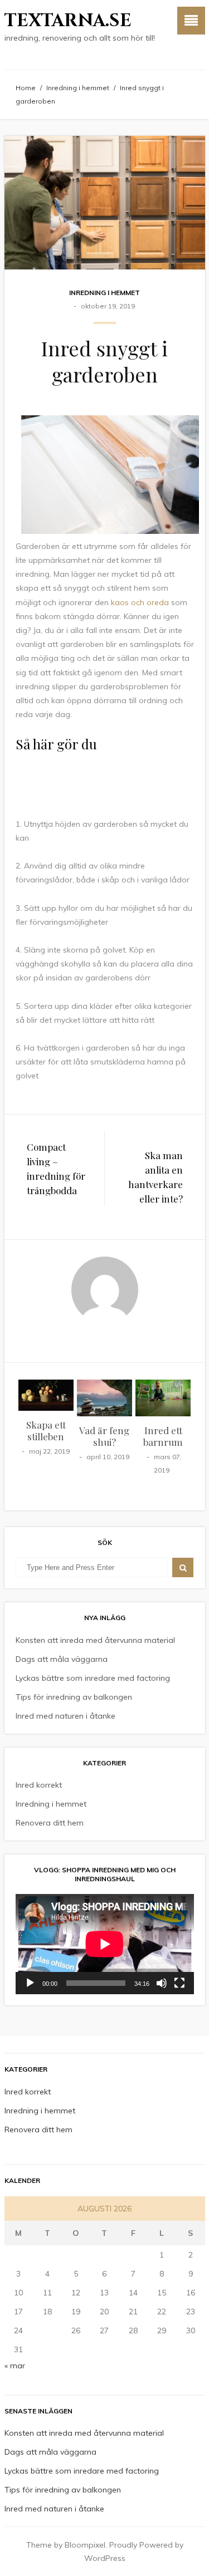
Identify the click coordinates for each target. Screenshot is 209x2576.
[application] (105, 1944)
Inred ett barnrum (163, 1436)
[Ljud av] (162, 1983)
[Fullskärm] (179, 1983)
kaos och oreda (140, 602)
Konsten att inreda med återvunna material (95, 1640)
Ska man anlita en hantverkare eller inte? (155, 1177)
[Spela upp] (30, 1983)
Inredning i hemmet (78, 88)
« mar (15, 2366)
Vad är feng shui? (104, 1436)
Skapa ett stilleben (46, 1431)
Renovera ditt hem (50, 1823)
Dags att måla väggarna (62, 1659)
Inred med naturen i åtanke (65, 1716)
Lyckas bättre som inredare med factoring (93, 1678)
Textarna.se (68, 21)
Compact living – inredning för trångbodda (56, 1169)
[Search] (183, 1567)
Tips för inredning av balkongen (74, 1697)
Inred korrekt (39, 1785)
